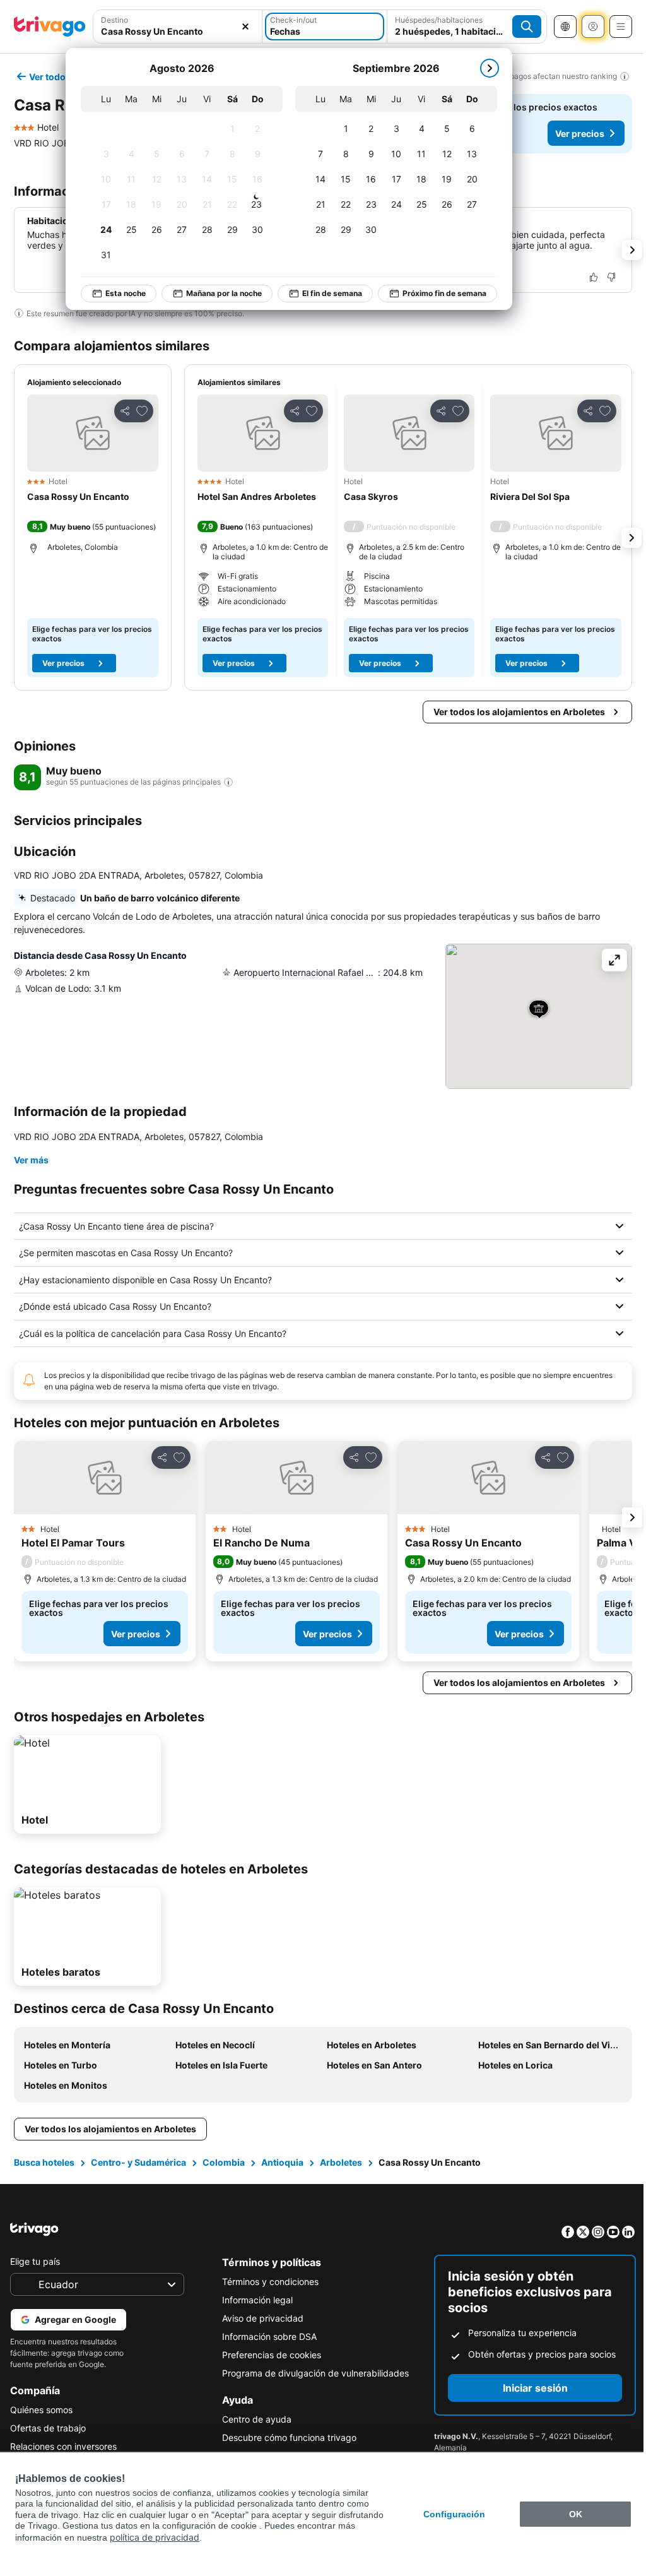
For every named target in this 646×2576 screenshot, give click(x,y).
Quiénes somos (41, 2410)
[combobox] (178, 27)
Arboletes (340, 2162)
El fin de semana (332, 293)
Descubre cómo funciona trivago (286, 2437)
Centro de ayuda (254, 2419)
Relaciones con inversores (63, 2446)
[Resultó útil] (594, 277)
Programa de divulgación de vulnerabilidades (312, 2373)
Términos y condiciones (267, 2282)
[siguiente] (490, 68)
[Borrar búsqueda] (245, 27)
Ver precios (580, 134)
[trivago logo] (50, 27)
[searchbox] (178, 31)
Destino (115, 20)
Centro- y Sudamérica (137, 2162)
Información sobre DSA (266, 2336)
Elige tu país (35, 2261)
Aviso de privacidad (260, 2318)
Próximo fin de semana (444, 293)
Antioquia (281, 2162)
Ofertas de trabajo (48, 2428)
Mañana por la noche (224, 293)
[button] (178, 27)
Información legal (254, 2300)
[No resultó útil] (611, 277)
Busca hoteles (43, 2162)
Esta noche (126, 293)
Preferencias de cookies (268, 2355)
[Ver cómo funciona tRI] (228, 782)
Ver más (31, 1160)
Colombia (222, 2162)
